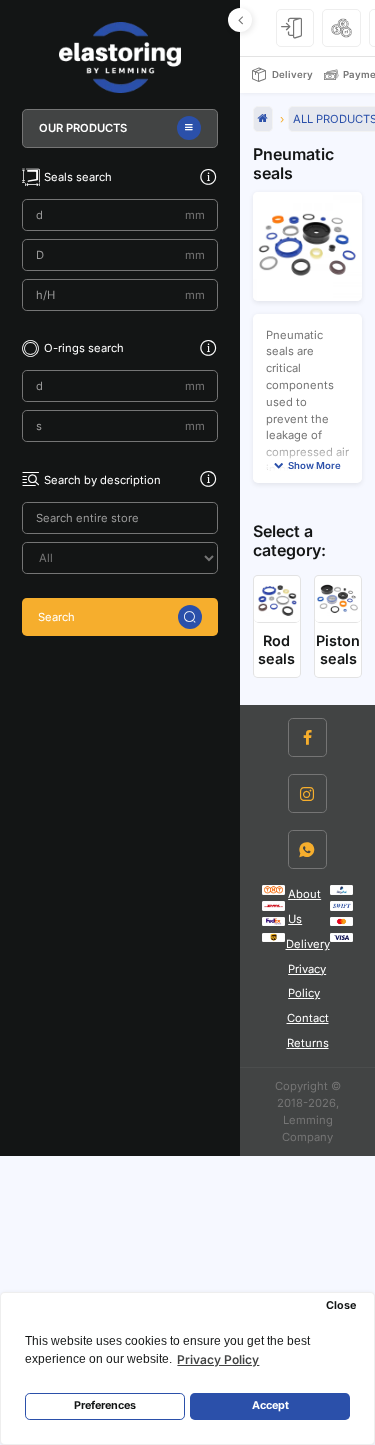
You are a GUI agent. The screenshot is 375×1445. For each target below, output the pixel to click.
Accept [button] (270, 1405)
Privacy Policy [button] (218, 1359)
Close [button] (341, 1305)
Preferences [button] (105, 1405)
